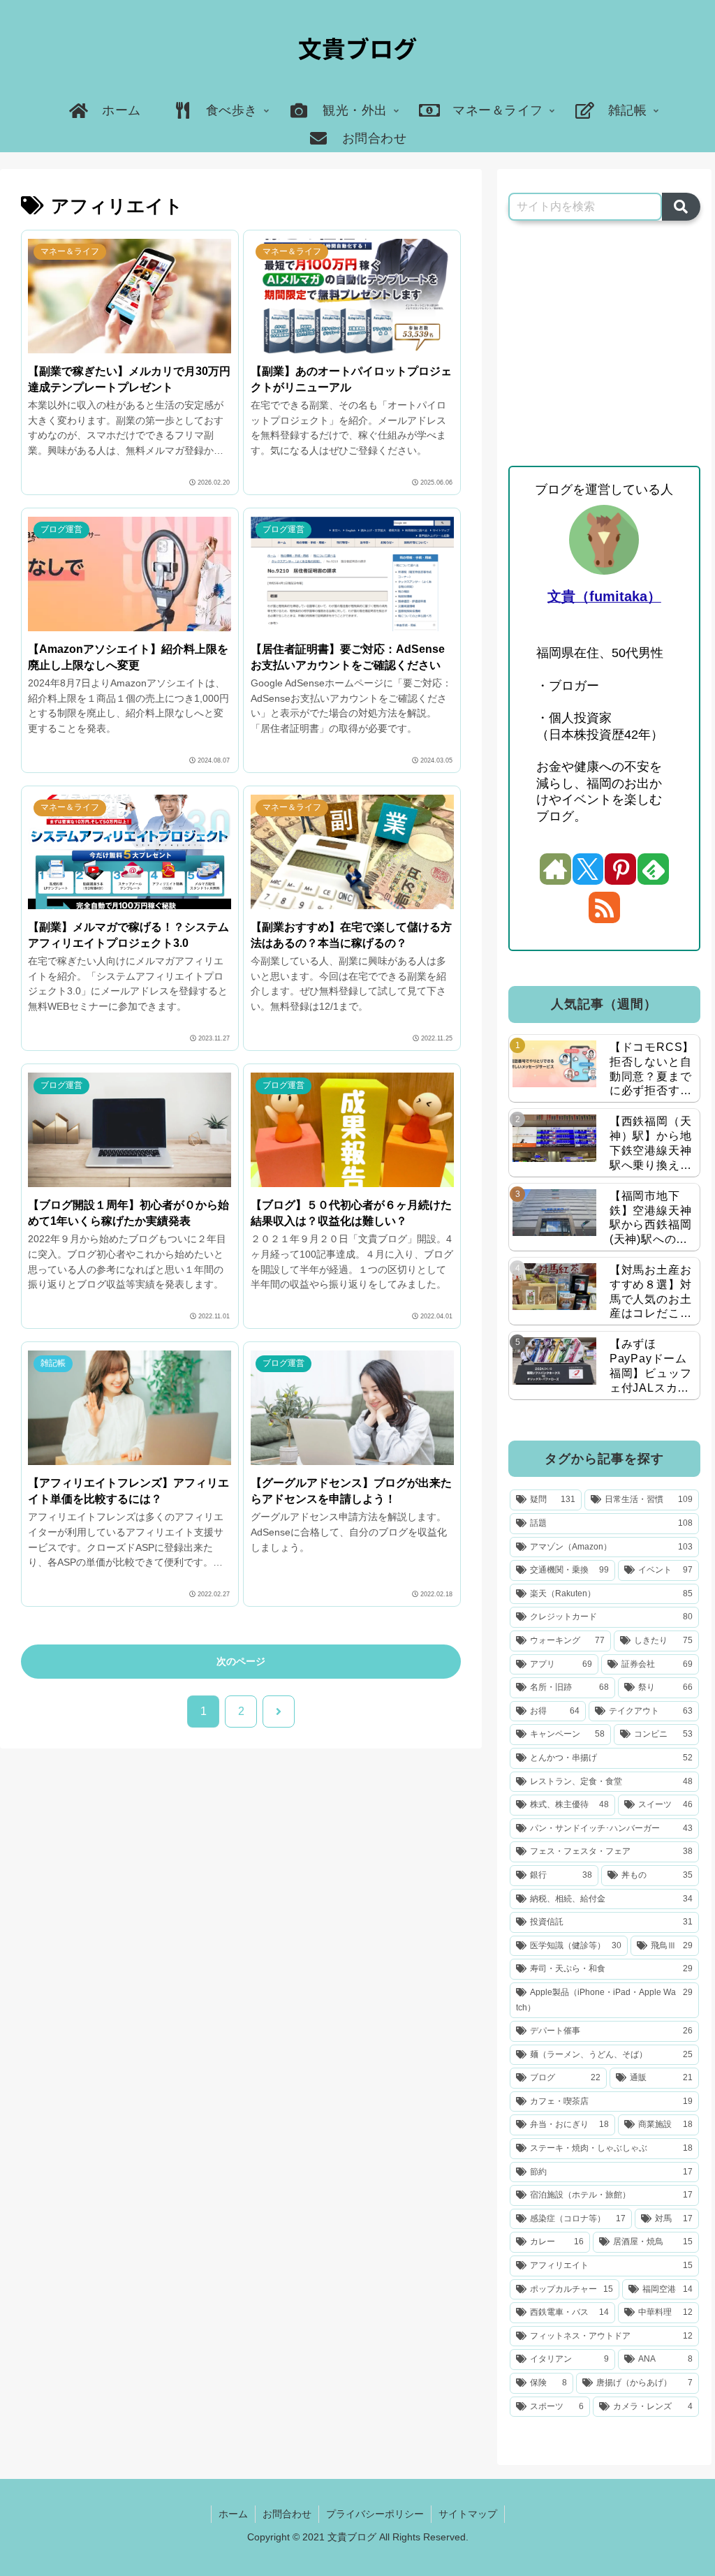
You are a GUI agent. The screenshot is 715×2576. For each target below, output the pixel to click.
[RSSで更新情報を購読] (604, 907)
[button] (681, 207)
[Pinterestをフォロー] (620, 869)
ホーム (233, 2514)
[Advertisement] (604, 344)
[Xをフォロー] (588, 869)
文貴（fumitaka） (604, 596)
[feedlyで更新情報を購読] (653, 869)
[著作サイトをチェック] (555, 869)
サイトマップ (468, 2514)
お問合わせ (287, 2514)
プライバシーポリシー (375, 2514)
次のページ (241, 1661)
